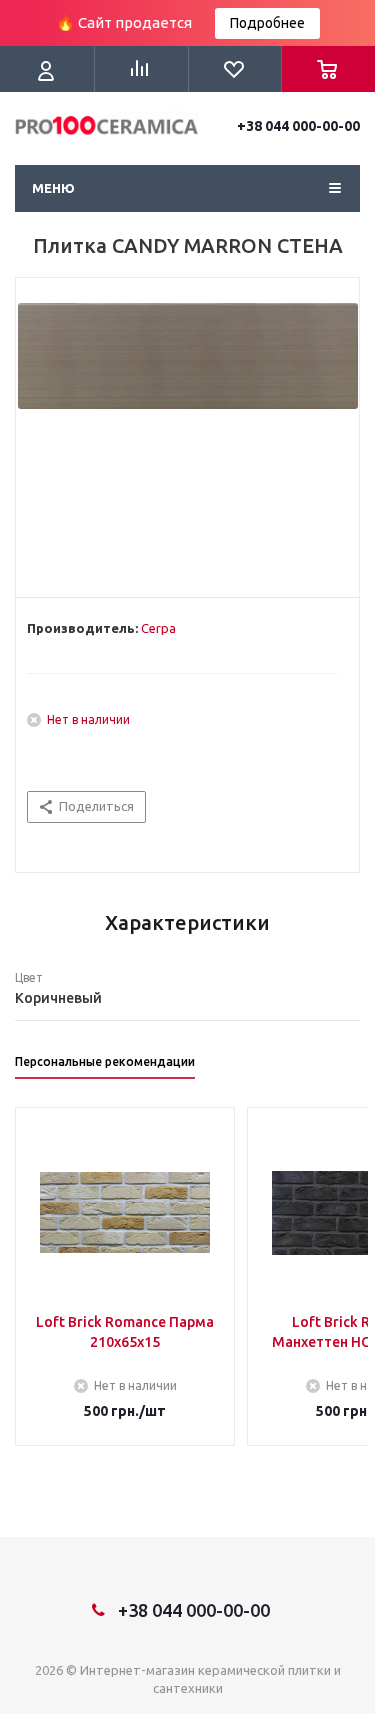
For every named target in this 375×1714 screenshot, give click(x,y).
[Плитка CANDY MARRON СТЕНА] (187, 433)
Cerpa (158, 628)
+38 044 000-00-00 (298, 126)
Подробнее (267, 23)
